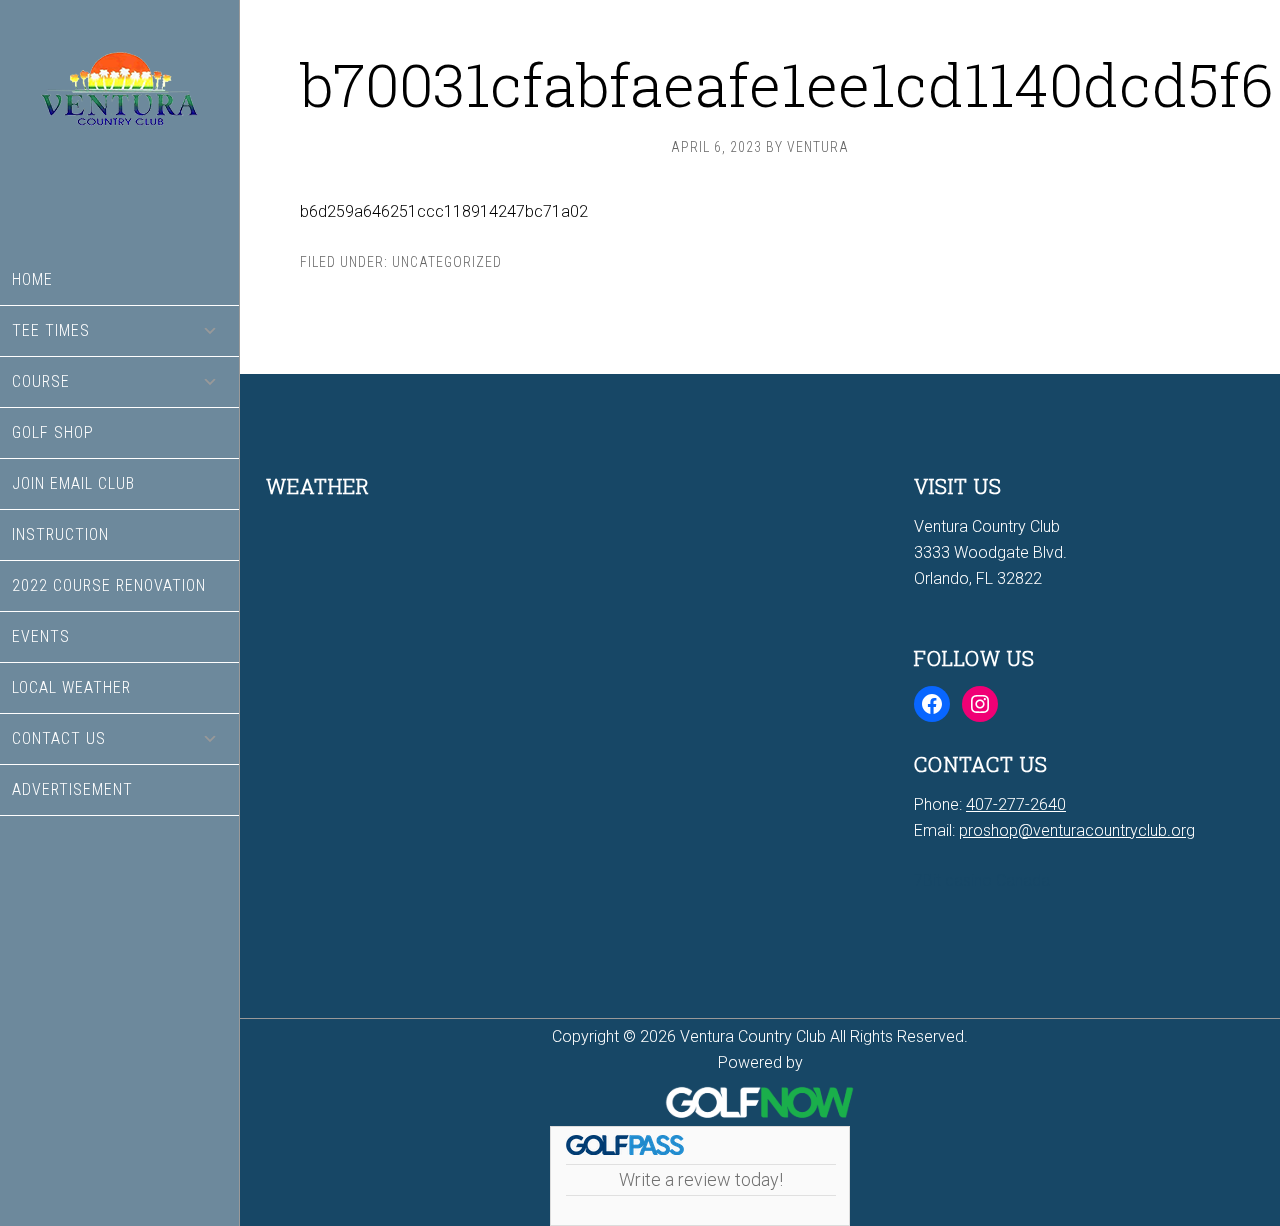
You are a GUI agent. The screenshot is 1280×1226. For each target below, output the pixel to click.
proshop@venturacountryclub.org (1077, 830)
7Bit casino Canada (982, 880)
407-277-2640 (1016, 804)
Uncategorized (447, 262)
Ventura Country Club (119, 127)
